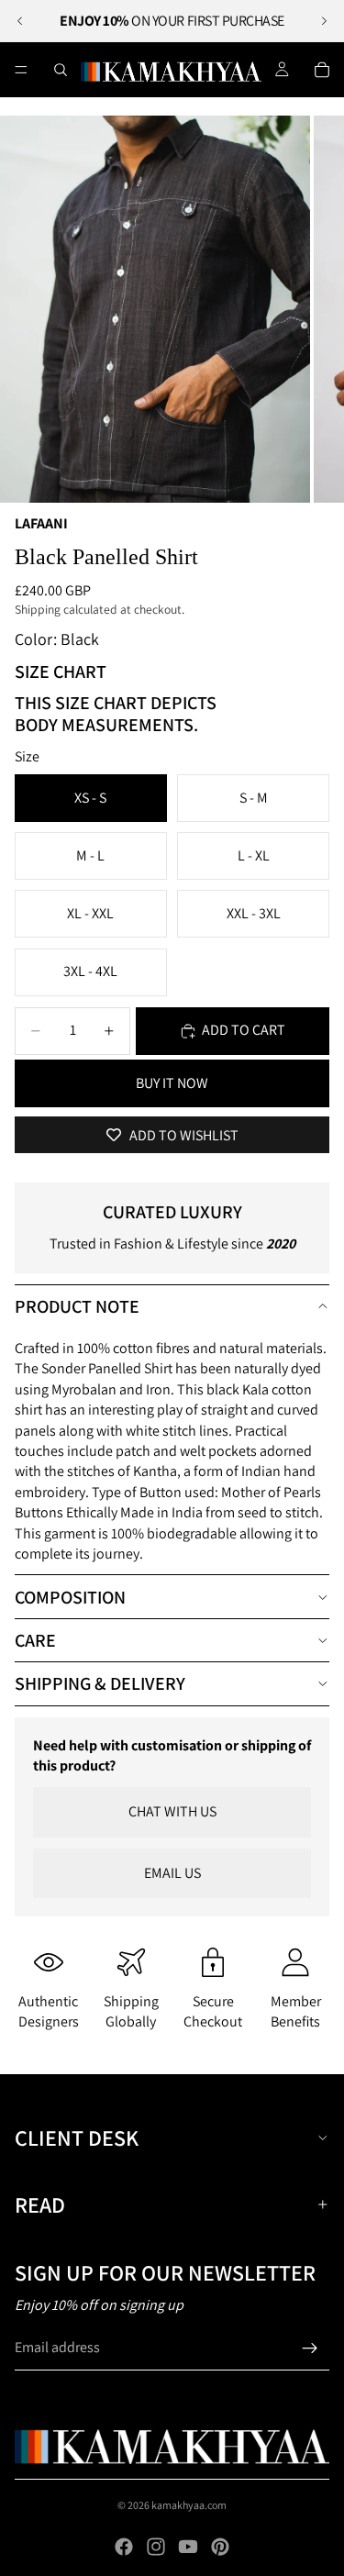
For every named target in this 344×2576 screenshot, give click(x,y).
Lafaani (41, 523)
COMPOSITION (70, 1597)
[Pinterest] (220, 2547)
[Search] (61, 70)
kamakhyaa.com (189, 2505)
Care (35, 1640)
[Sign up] (310, 2348)
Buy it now (172, 1083)
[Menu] (21, 70)
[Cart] (322, 70)
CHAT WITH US (172, 1811)
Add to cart (244, 1030)
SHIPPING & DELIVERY (100, 1683)
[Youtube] (188, 2547)
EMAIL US (172, 1873)
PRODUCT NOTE (77, 1306)
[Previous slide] (20, 21)
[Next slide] (324, 21)
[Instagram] (156, 2547)
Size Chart (61, 672)
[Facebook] (124, 2547)
